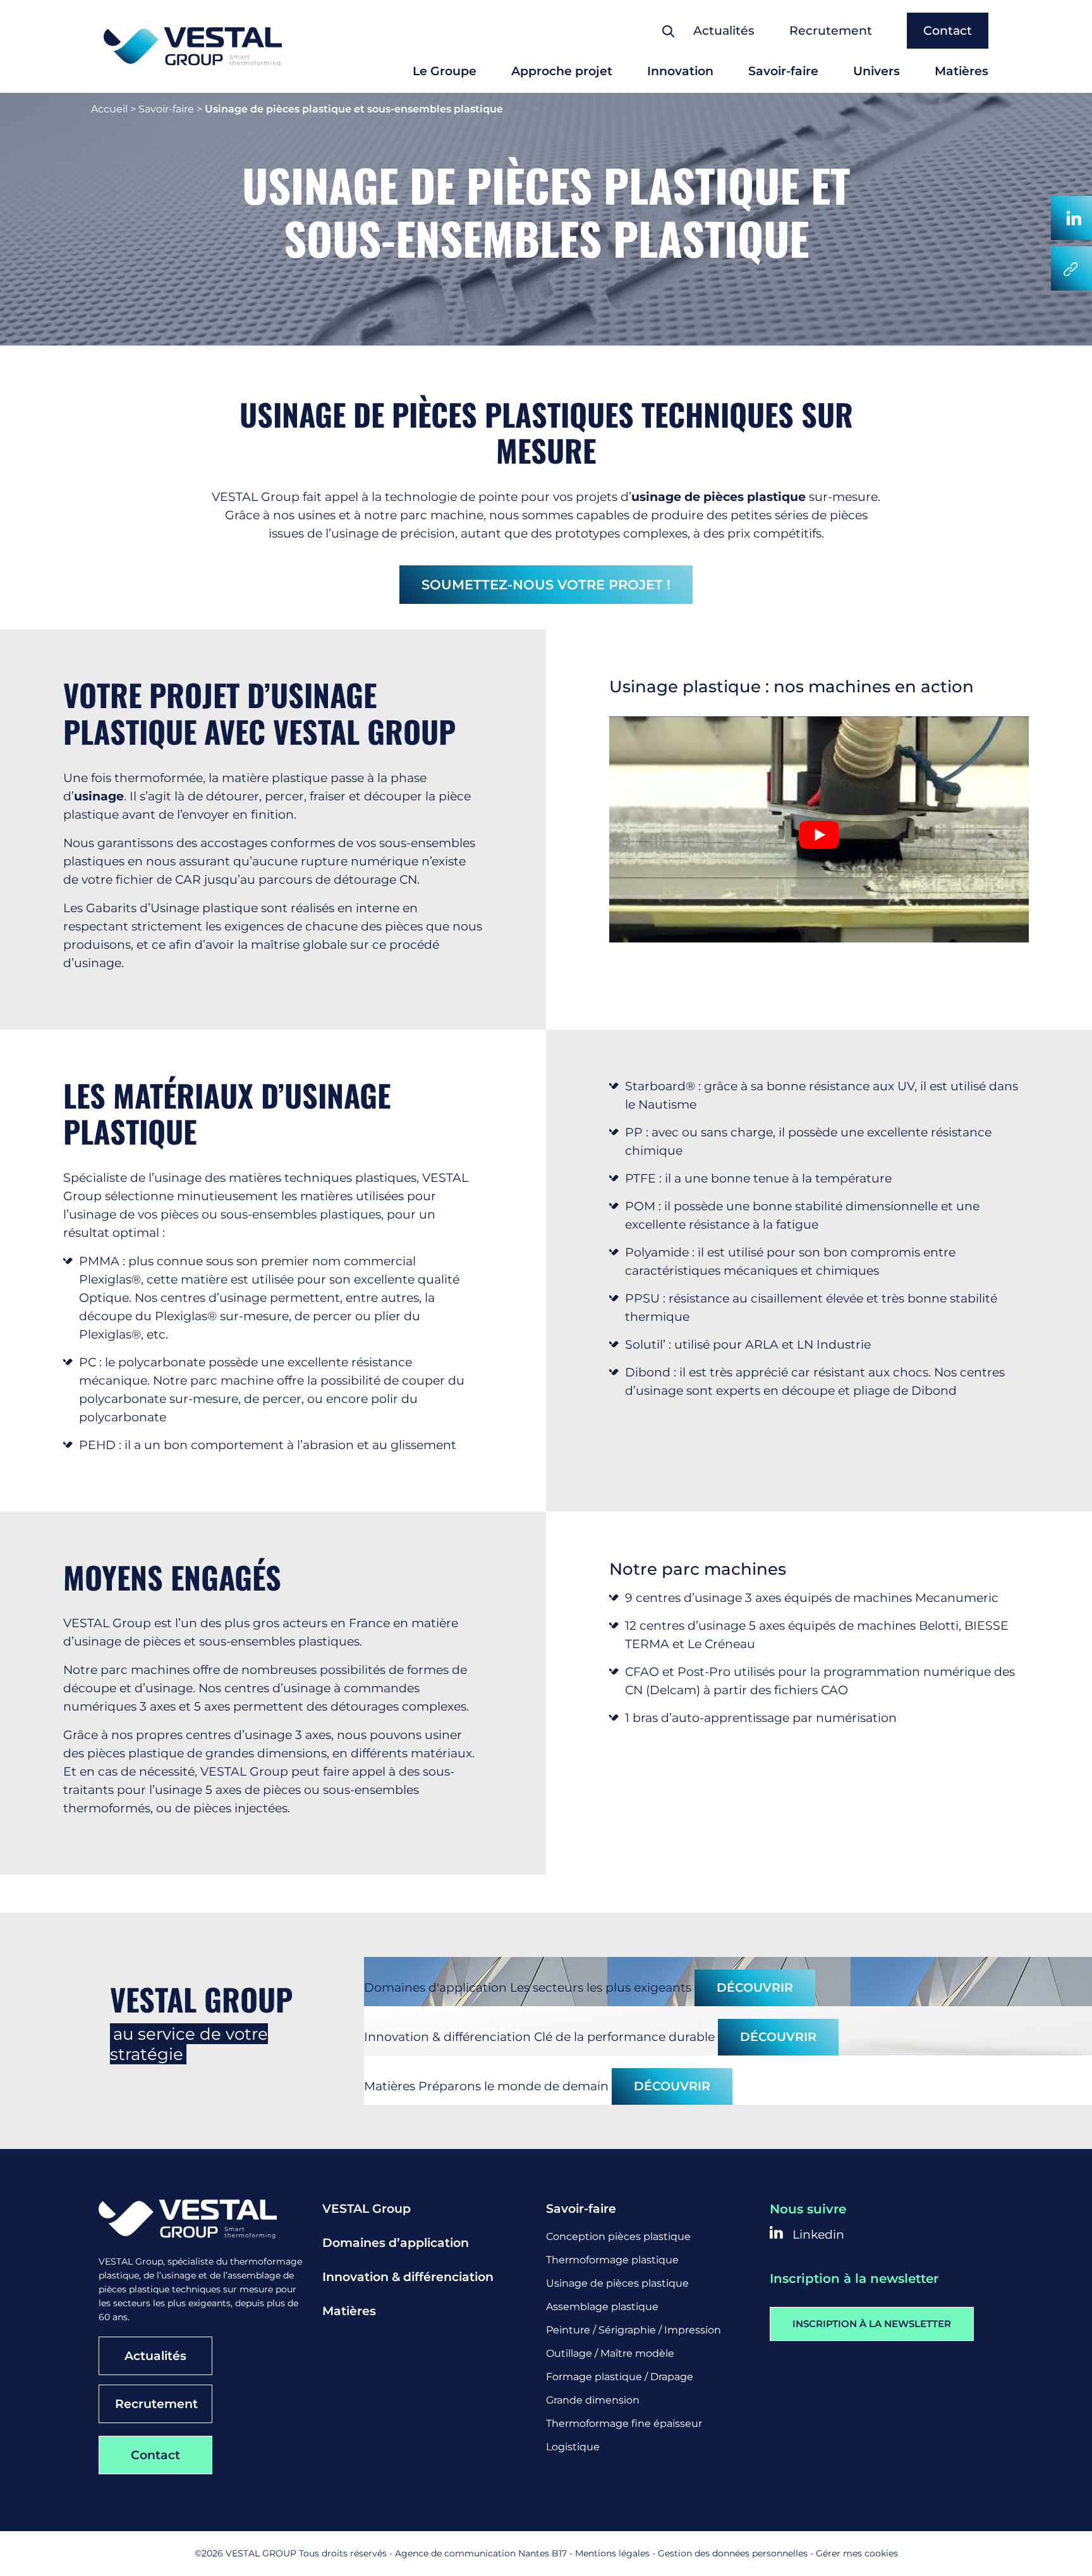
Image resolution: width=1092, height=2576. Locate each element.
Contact (948, 31)
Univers (877, 71)
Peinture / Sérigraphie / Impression (634, 2330)
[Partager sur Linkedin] (1071, 218)
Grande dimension (593, 2400)
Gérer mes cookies (857, 2553)
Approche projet (562, 71)
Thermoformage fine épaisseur (624, 2423)
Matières (962, 71)
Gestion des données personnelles (733, 2553)
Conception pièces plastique (618, 2236)
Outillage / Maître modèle (610, 2353)
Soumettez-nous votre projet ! (546, 585)
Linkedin (817, 2235)
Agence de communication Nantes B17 (481, 2553)
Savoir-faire (783, 71)
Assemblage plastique (602, 2307)
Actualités (724, 31)
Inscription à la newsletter (872, 2324)
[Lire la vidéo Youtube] (819, 834)
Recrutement (831, 31)
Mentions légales (612, 2553)
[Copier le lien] (1071, 268)
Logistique (573, 2447)
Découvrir (755, 1988)
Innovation (680, 71)
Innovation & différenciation (408, 2277)
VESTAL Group (367, 2209)
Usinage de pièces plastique (617, 2283)
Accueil (109, 109)
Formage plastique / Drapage (620, 2377)
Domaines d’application (396, 2243)
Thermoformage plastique (612, 2260)
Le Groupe (445, 71)
